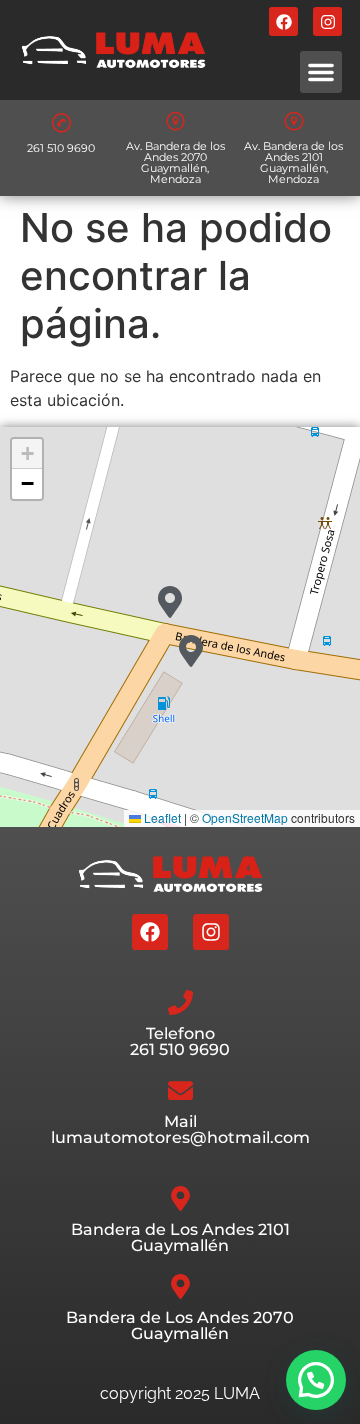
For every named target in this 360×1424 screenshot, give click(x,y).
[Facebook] (283, 21)
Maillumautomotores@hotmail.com (180, 1129)
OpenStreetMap (245, 817)
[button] (321, 72)
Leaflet (161, 817)
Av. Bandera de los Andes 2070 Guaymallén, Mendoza (175, 162)
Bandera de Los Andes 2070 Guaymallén (180, 1325)
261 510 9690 (61, 148)
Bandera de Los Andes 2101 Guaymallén (180, 1237)
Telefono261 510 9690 (180, 1041)
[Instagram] (327, 21)
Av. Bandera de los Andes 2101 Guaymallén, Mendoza (293, 162)
